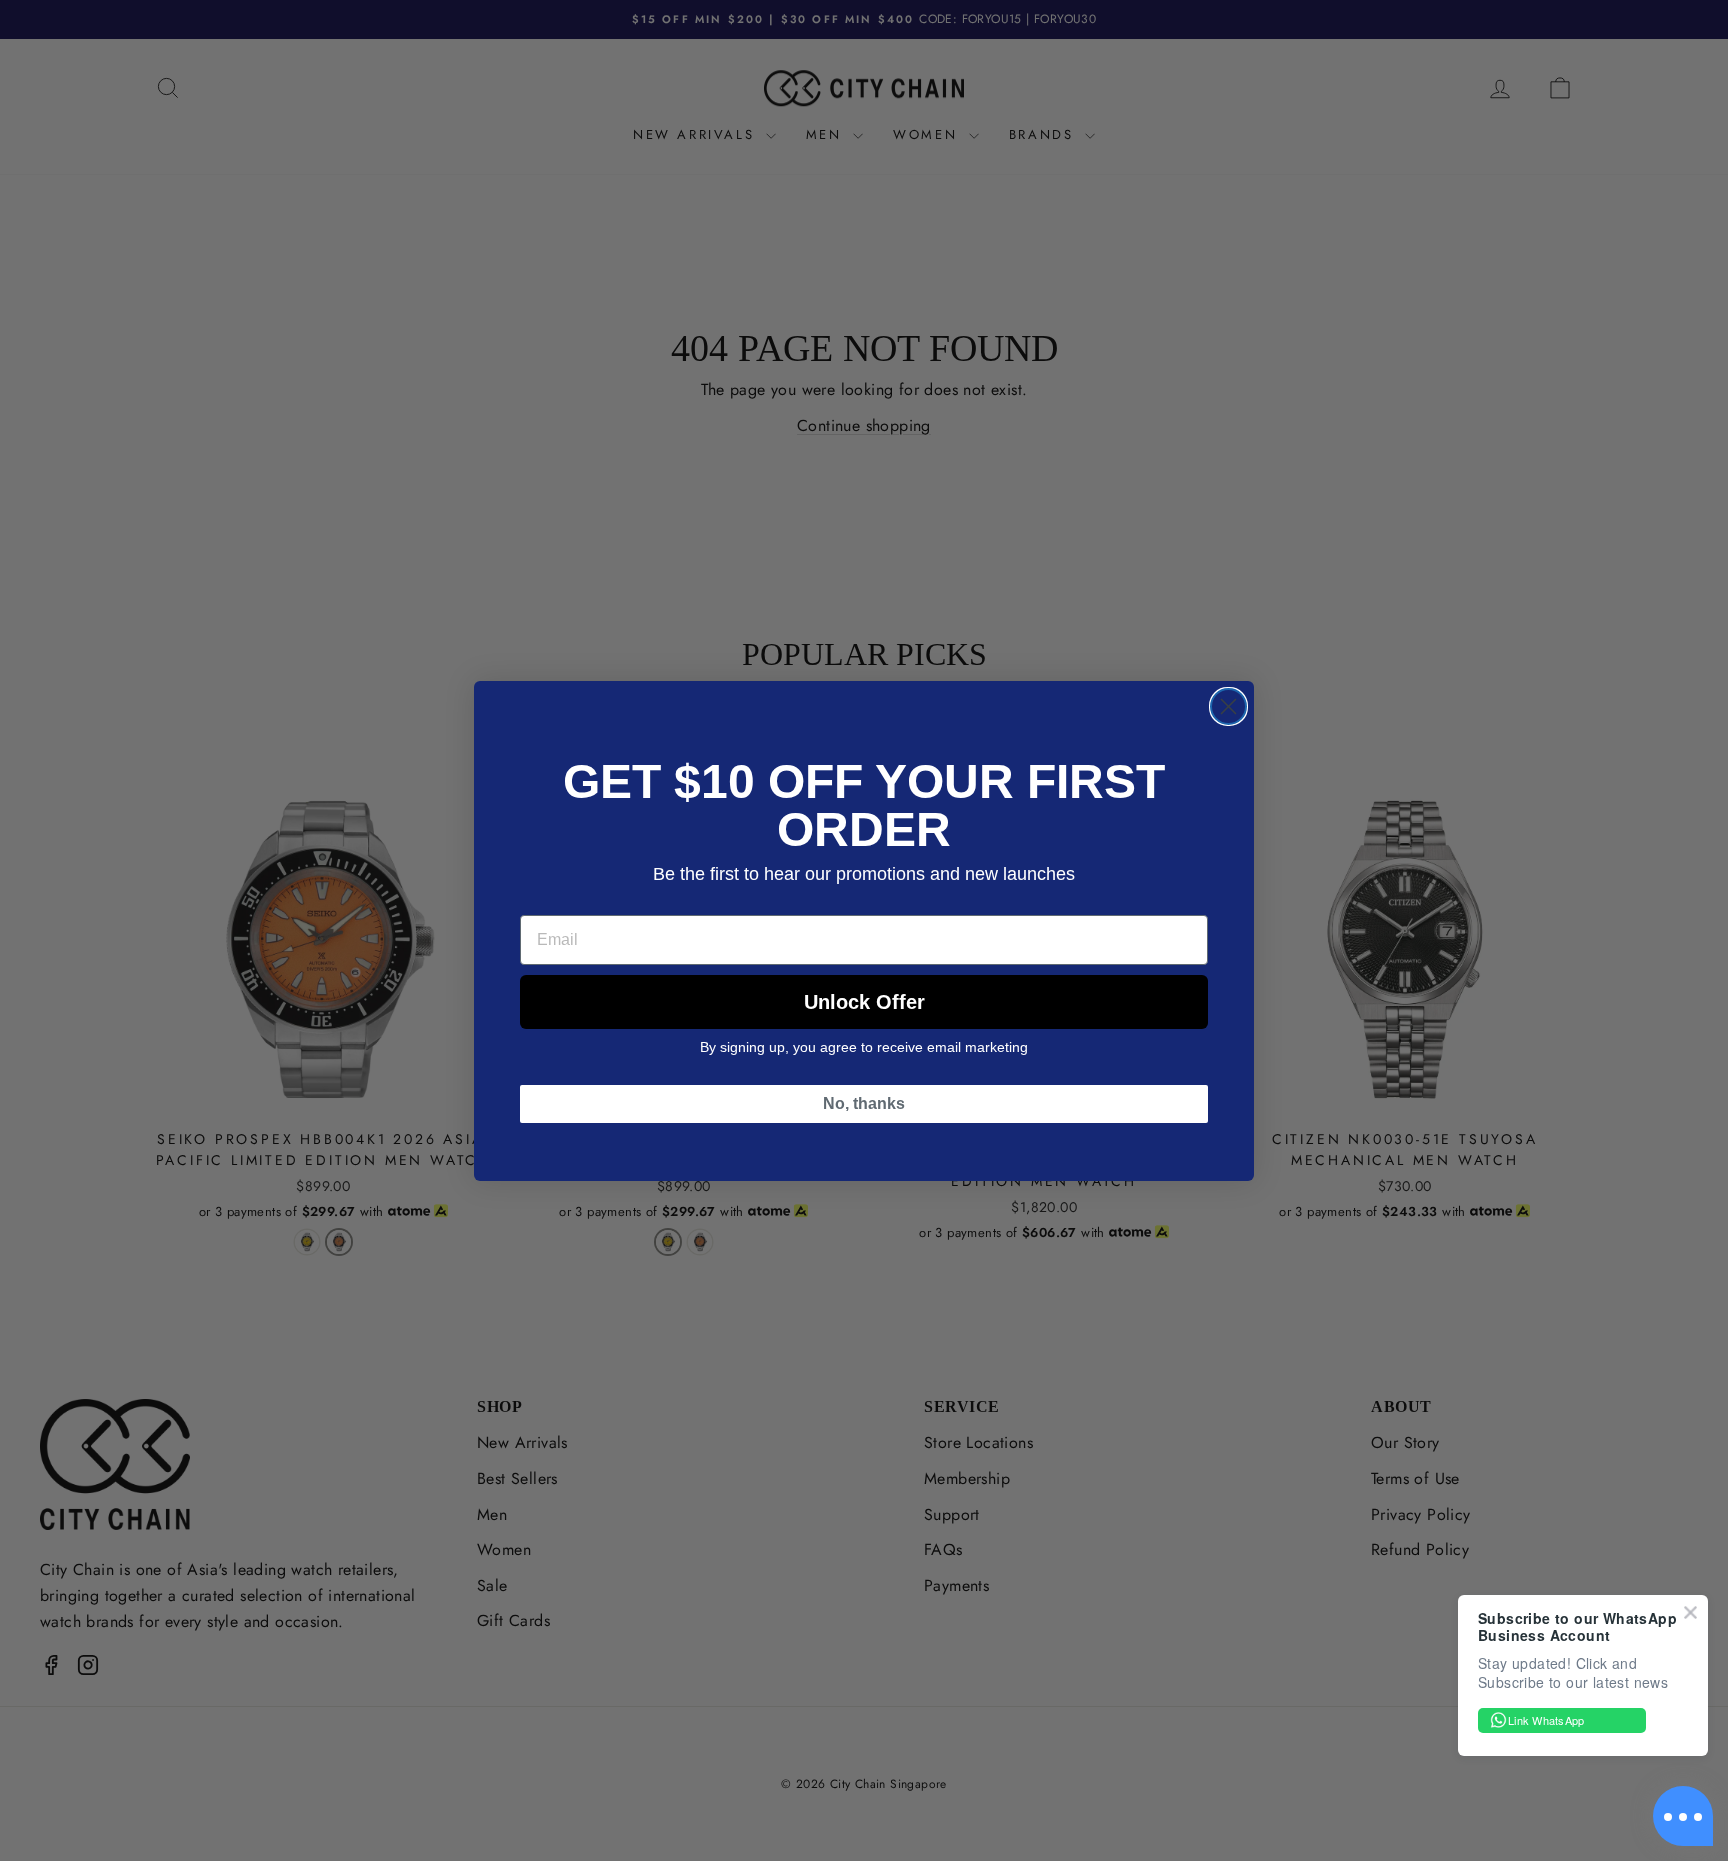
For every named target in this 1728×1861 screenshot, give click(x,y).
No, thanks (864, 1103)
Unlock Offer (864, 1002)
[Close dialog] (1228, 706)
